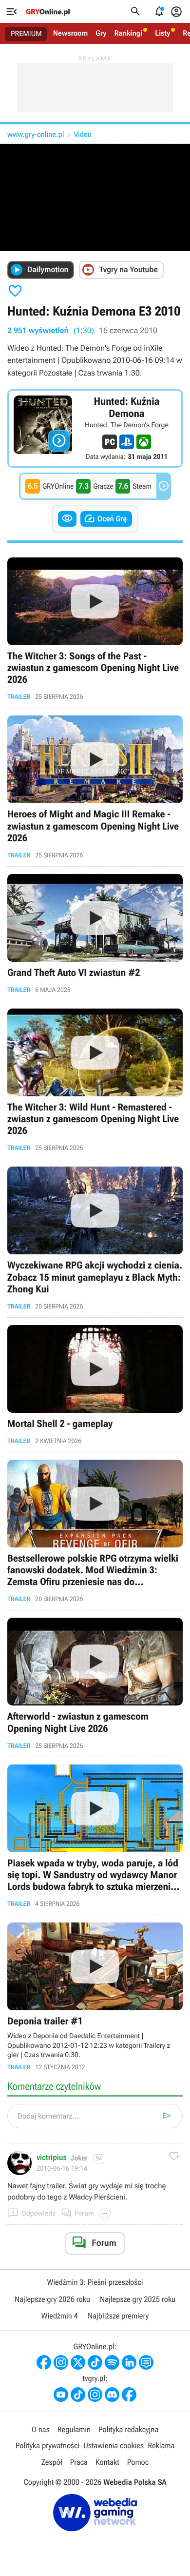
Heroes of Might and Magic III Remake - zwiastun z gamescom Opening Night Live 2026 (95, 787)
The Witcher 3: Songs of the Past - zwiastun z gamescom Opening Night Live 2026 (95, 629)
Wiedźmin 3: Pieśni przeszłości (95, 2282)
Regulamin (74, 2429)
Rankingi (128, 33)
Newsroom (70, 33)
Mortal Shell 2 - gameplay (95, 1385)
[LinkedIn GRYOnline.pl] (129, 2362)
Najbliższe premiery (118, 2316)
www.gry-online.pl (36, 134)
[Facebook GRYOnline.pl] (44, 2362)
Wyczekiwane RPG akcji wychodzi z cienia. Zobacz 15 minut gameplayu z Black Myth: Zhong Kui (95, 1238)
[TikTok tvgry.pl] (78, 2395)
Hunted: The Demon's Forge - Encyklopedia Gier (95, 428)
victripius (52, 2158)
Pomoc (138, 2462)
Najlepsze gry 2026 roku (52, 2299)
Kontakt (107, 2462)
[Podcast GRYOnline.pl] (112, 2362)
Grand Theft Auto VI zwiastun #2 (95, 934)
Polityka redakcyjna (128, 2429)
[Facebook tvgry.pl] (129, 2395)
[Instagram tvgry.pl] (95, 2395)
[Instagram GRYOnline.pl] (61, 2362)
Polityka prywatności (48, 2446)
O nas (41, 2429)
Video (82, 134)
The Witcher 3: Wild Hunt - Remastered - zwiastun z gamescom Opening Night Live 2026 (95, 1080)
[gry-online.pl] (48, 12)
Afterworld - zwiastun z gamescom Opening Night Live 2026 (95, 1683)
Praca (79, 2462)
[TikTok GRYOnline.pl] (95, 2362)
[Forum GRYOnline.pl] (146, 2362)
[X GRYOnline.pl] (78, 2362)
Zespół (52, 2462)
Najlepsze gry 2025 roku (138, 2299)
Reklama (161, 2446)
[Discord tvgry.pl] (112, 2395)
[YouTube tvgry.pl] (61, 2395)
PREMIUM (26, 34)
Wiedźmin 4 (60, 2316)
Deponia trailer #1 (95, 1997)
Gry (101, 33)
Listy (162, 33)
